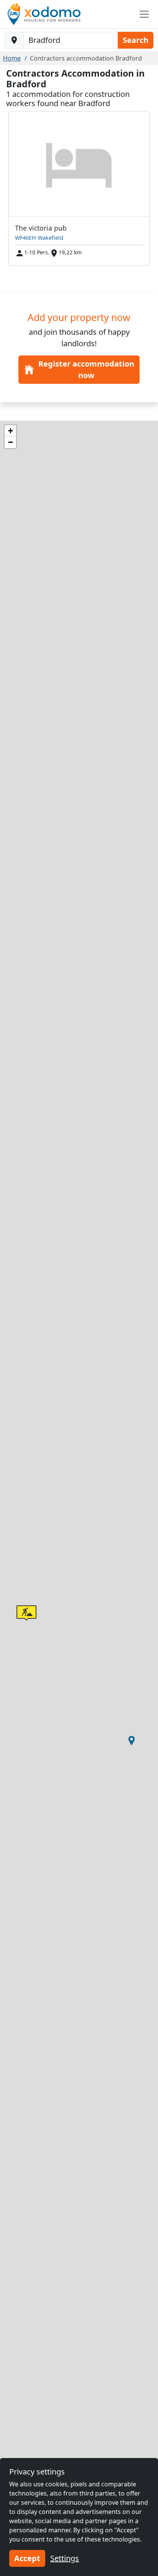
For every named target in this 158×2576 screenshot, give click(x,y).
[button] (132, 1741)
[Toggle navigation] (144, 14)
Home (12, 58)
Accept (27, 2558)
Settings (65, 2558)
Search (136, 40)
